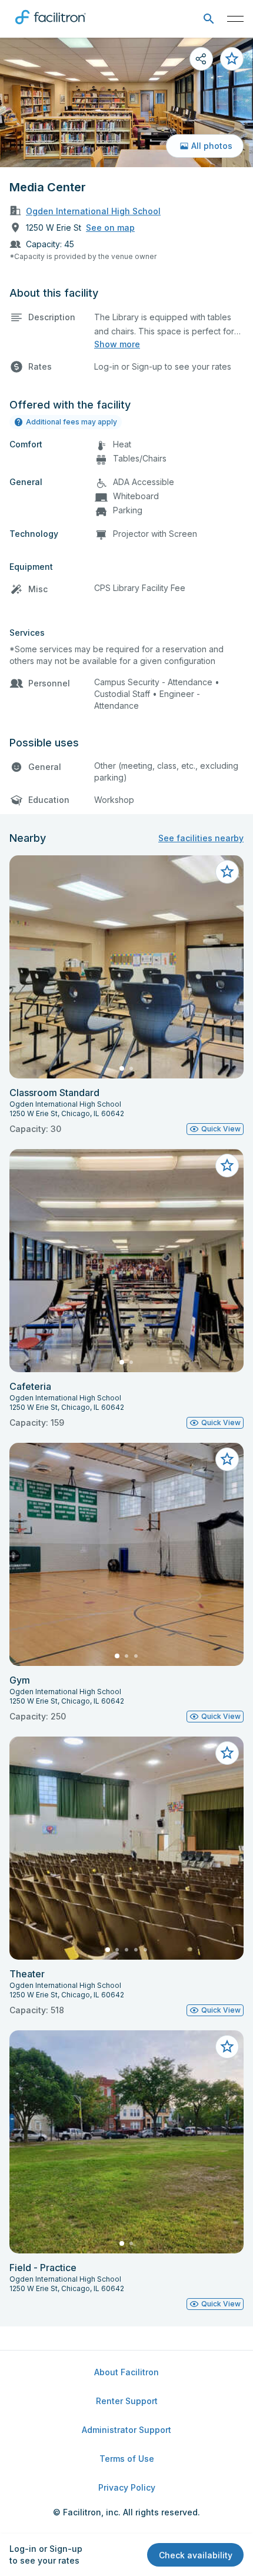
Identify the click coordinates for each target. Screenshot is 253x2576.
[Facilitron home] (51, 26)
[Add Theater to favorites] (227, 1753)
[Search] (209, 19)
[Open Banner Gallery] (126, 102)
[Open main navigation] (235, 19)
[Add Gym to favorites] (227, 1459)
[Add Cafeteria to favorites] (227, 1166)
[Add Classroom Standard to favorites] (227, 872)
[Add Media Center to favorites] (232, 59)
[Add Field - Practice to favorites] (227, 2047)
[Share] (201, 59)
